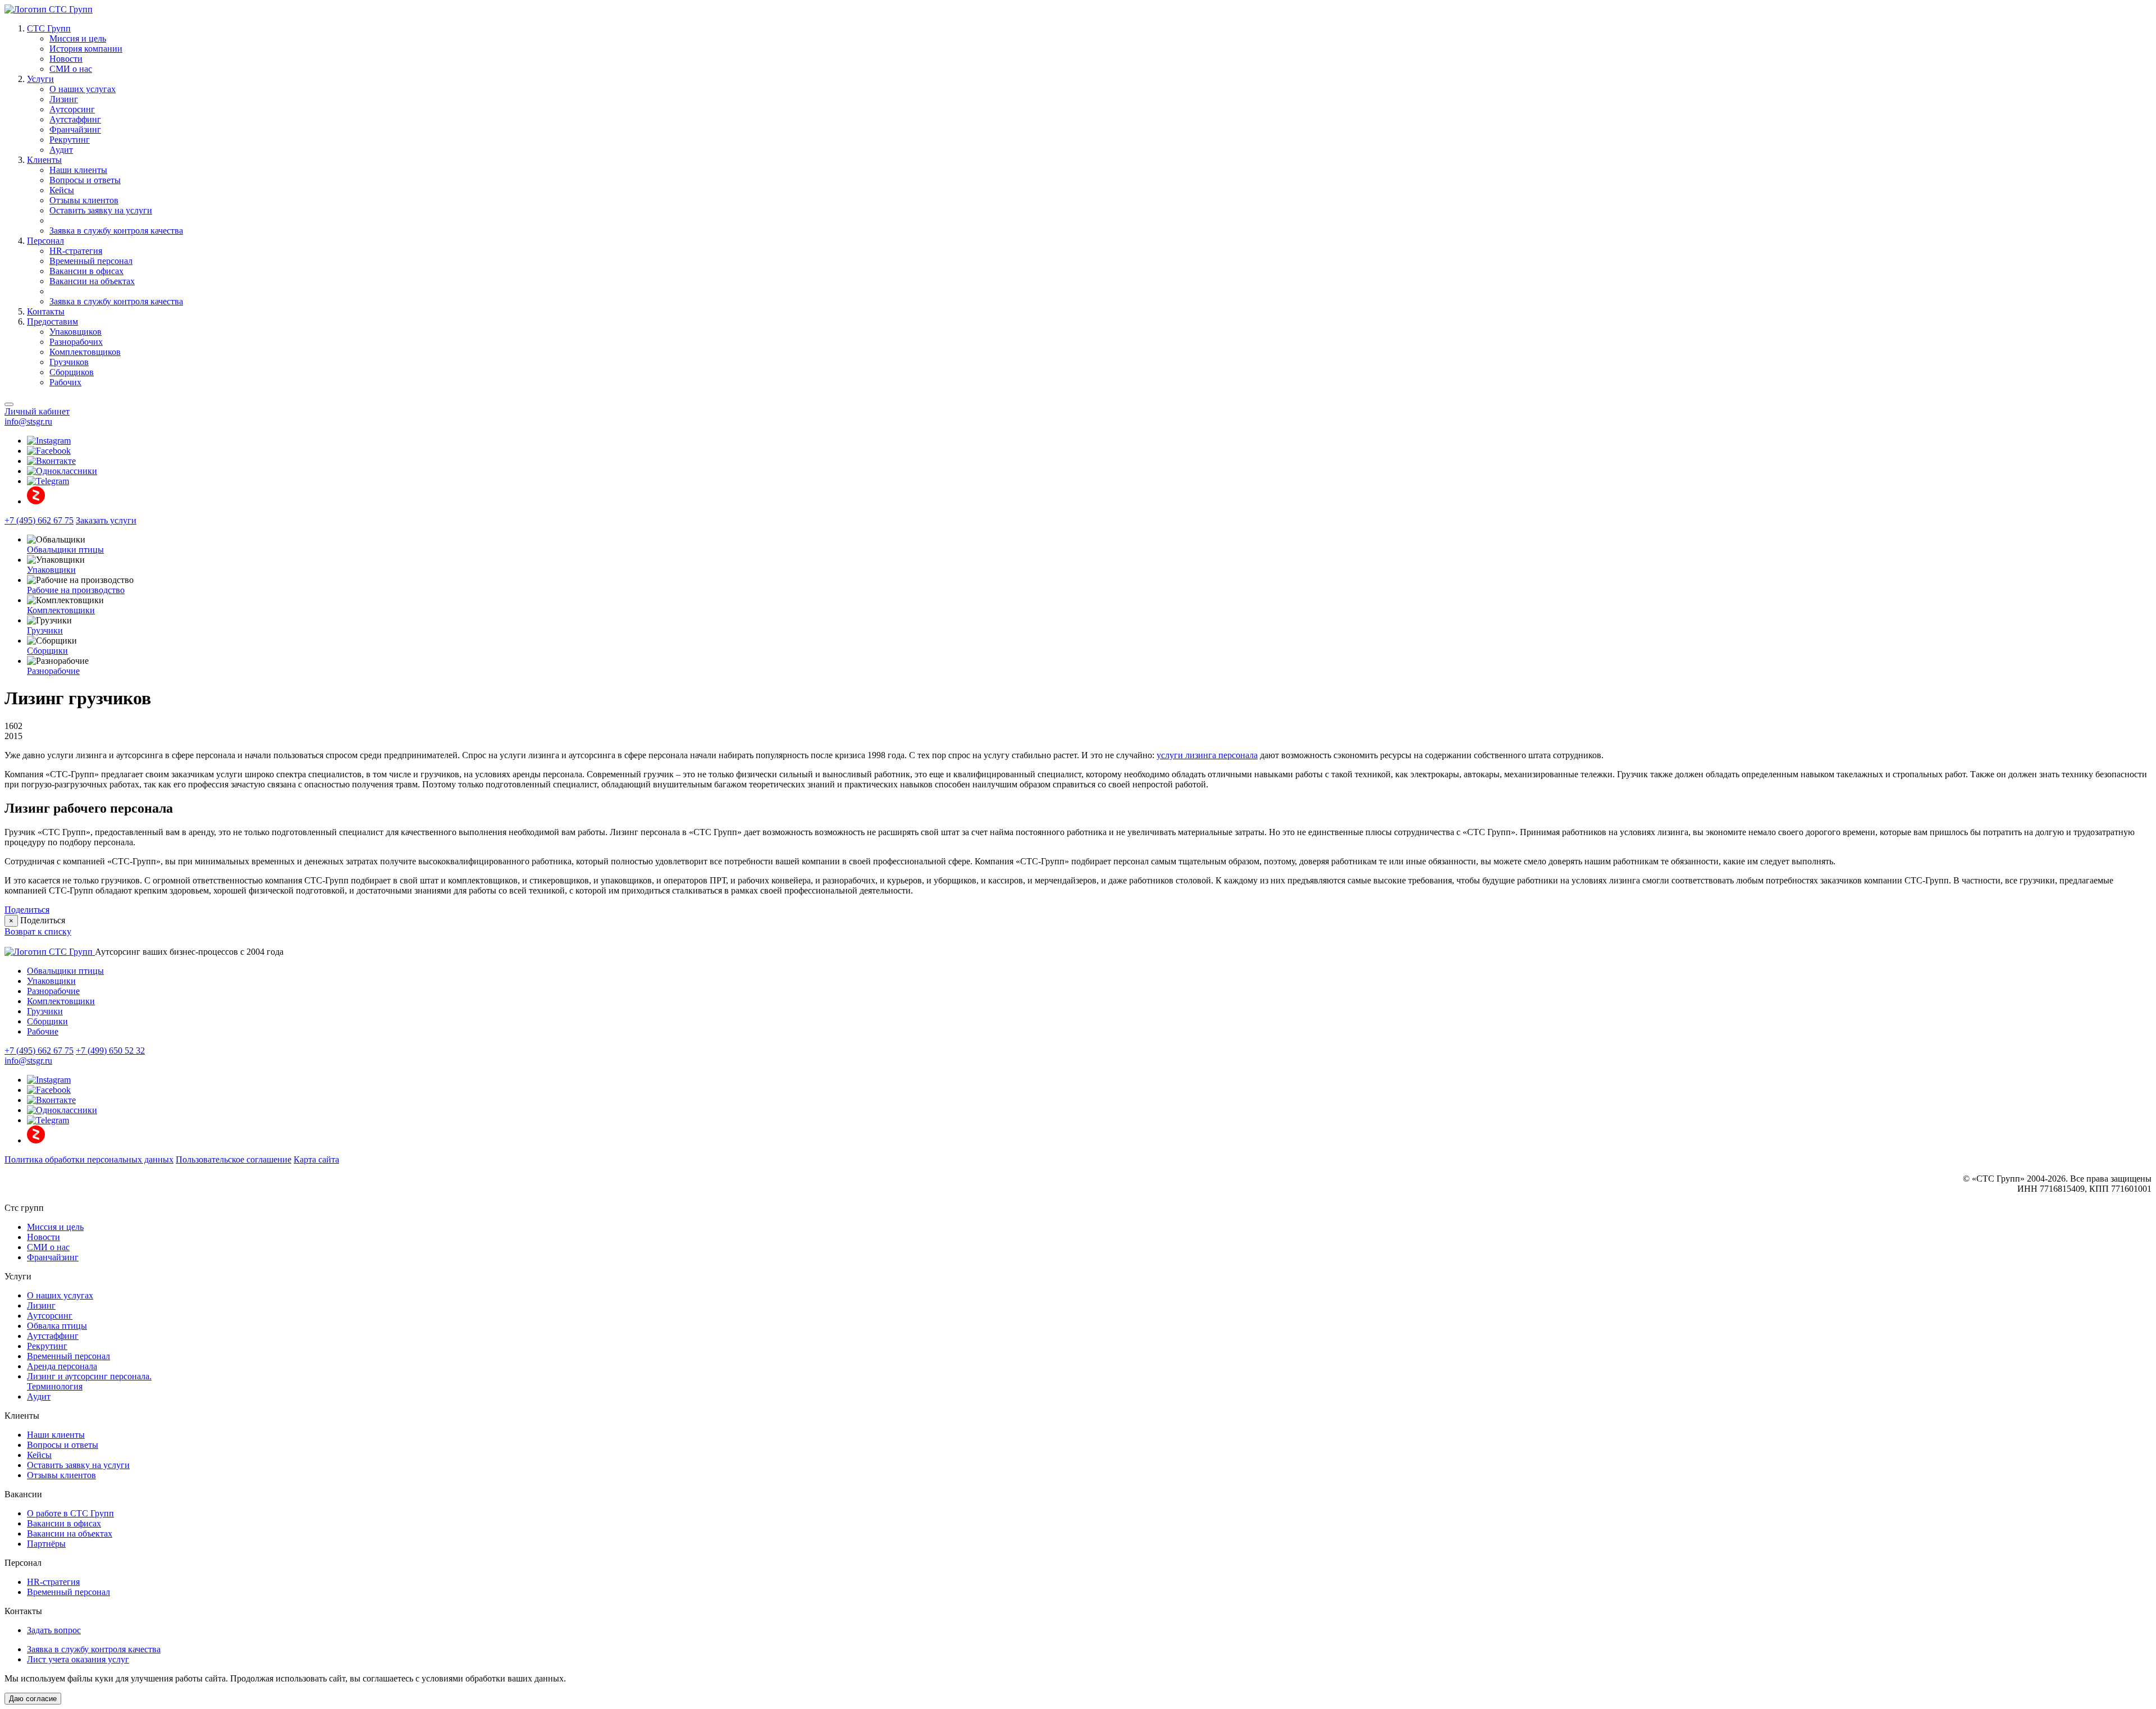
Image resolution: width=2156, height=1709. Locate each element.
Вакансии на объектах (92, 281)
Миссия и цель (78, 38)
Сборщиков (72, 372)
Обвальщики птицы (65, 550)
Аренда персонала (62, 1366)
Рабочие (43, 1031)
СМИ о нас (71, 69)
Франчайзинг (75, 129)
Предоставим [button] (52, 322)
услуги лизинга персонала (1207, 755)
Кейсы (62, 190)
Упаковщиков (76, 332)
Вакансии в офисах (86, 271)
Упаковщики (51, 570)
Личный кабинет (37, 411)
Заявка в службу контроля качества (116, 231)
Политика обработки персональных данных (89, 1159)
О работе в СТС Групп (70, 1513)
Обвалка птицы (57, 1326)
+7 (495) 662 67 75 (39, 520)
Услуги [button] (40, 79)
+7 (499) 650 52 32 (110, 1051)
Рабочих (65, 382)
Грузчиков (69, 362)
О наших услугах (83, 89)
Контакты (46, 311)
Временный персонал (91, 261)
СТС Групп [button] (49, 28)
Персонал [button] (45, 241)
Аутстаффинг (75, 119)
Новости (66, 59)
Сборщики (47, 651)
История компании (86, 49)
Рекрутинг (70, 140)
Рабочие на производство (76, 590)
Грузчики (45, 630)
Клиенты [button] (44, 160)
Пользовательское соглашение (234, 1159)
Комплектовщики (61, 610)
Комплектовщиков (85, 352)
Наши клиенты (78, 170)
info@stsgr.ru (28, 421)
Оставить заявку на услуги (101, 210)
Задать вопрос (54, 1630)
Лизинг (64, 99)
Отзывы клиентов (84, 200)
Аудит (61, 150)
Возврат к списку (38, 931)
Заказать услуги (106, 520)
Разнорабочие (53, 671)
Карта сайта (316, 1159)
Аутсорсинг (72, 109)
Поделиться (27, 910)
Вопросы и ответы (85, 180)
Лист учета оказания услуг (78, 1659)
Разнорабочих (76, 342)
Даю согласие (33, 1699)
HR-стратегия (76, 251)
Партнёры (46, 1544)
